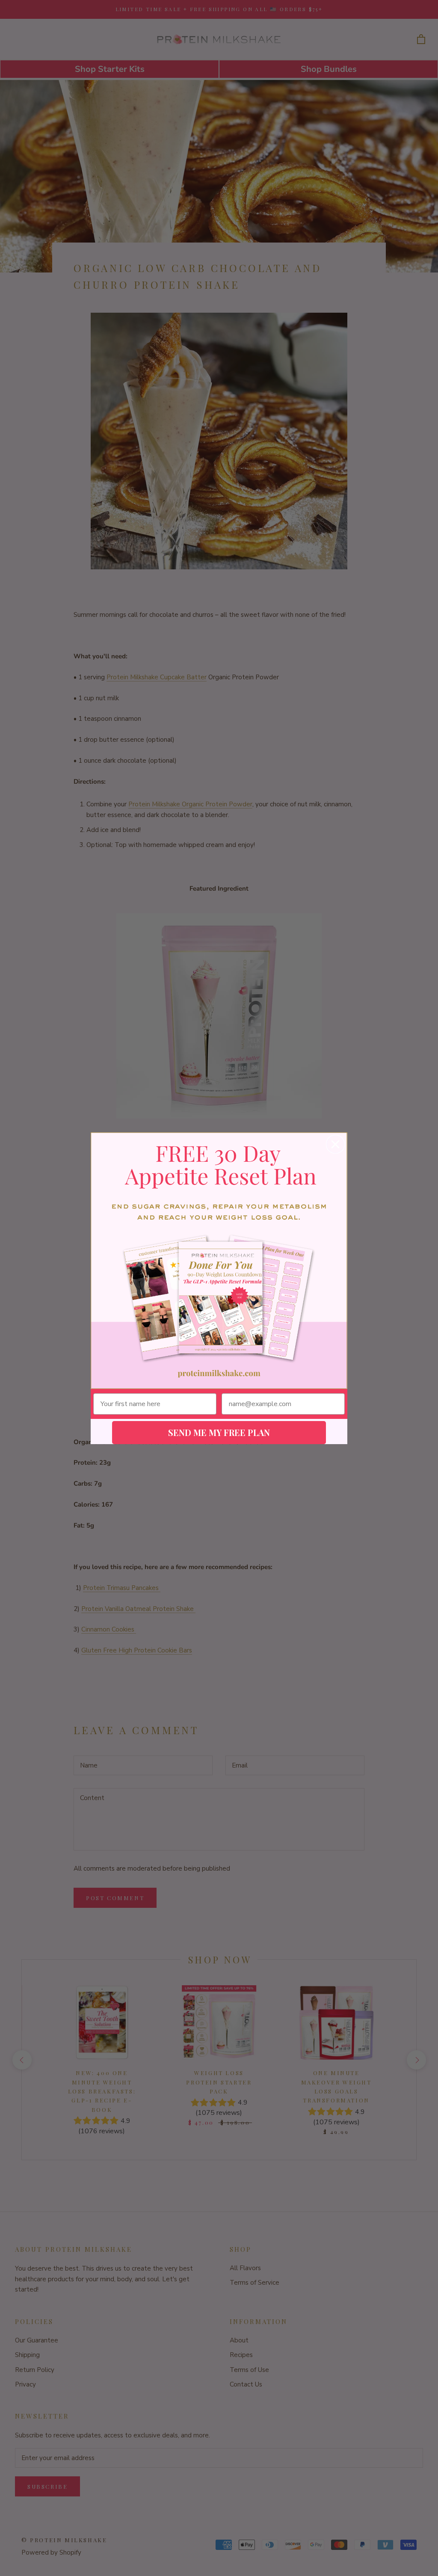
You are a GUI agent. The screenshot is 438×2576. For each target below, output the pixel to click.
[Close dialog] (335, 1144)
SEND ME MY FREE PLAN (219, 1432)
